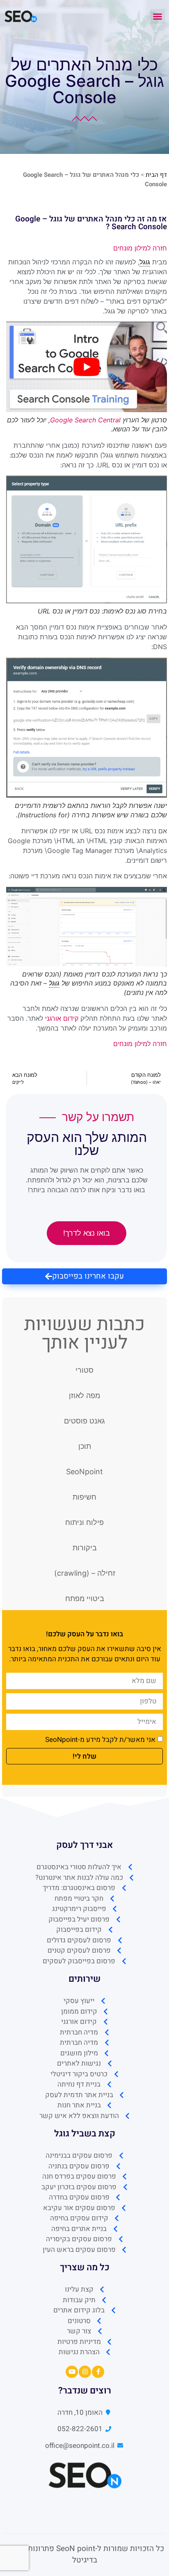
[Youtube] (72, 2372)
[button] (158, 16)
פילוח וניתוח (84, 1522)
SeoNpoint (84, 1472)
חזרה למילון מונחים (140, 248)
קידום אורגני (62, 1018)
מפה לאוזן (84, 1395)
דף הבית (156, 175)
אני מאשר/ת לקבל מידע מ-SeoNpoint (100, 1740)
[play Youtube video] (87, 367)
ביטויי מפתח (85, 1598)
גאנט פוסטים (84, 1421)
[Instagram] (85, 2372)
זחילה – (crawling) (85, 1573)
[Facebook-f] (98, 2372)
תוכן (85, 1446)
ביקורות (85, 1548)
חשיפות (84, 1497)
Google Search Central (85, 420)
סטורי (84, 1370)
